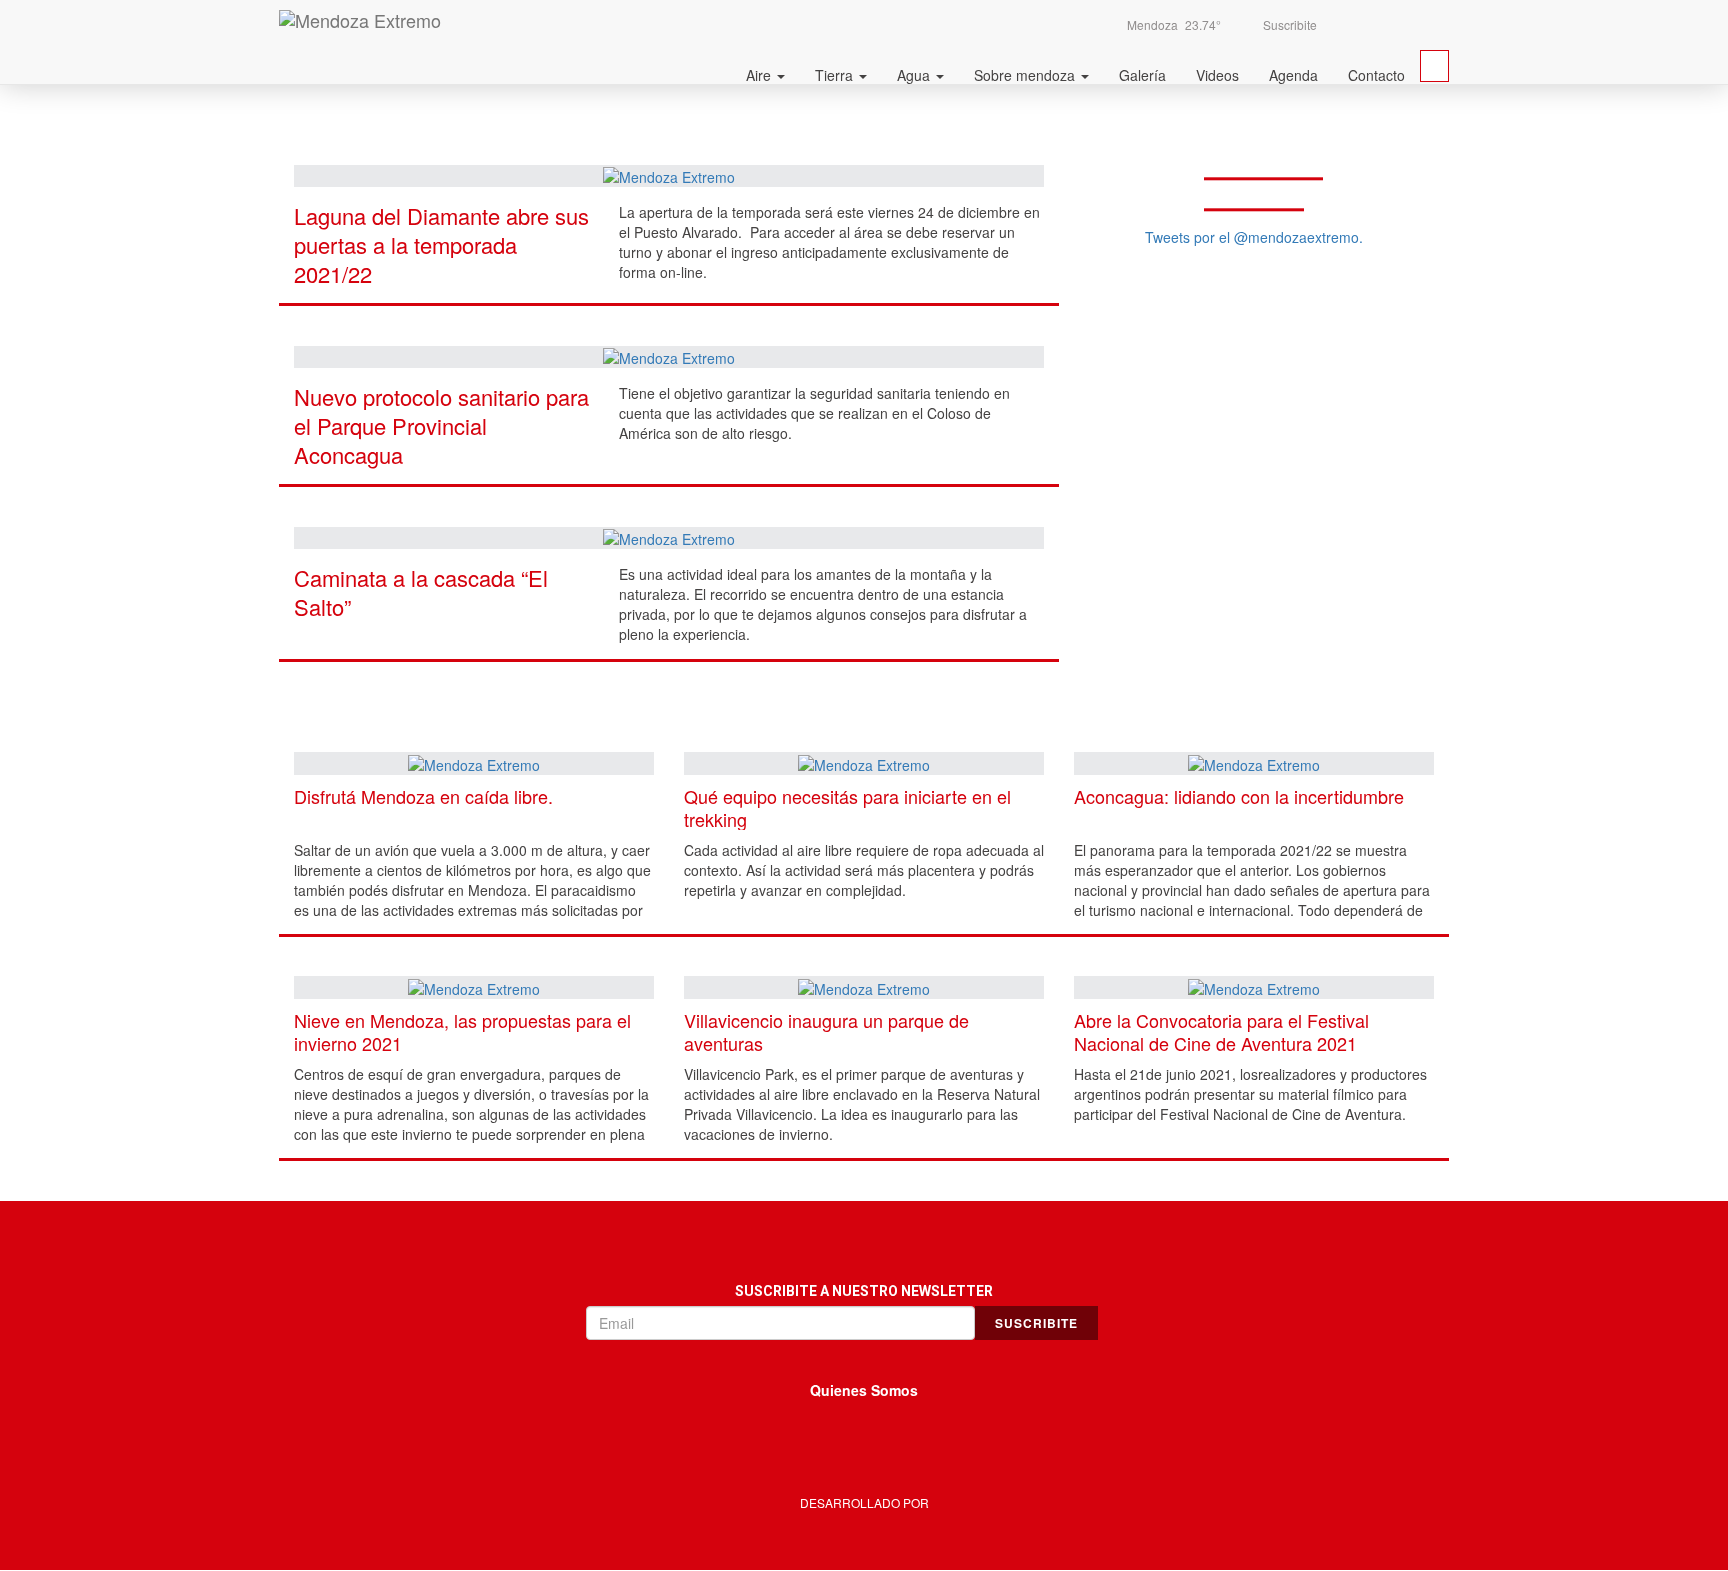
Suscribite (1288, 24)
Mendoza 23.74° (1174, 24)
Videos (1217, 75)
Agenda (1293, 75)
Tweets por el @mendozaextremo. (1254, 237)
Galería (1142, 75)
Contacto (1376, 75)
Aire (760, 75)
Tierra (836, 75)
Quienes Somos (864, 1390)
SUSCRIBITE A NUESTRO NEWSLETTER (864, 1291)
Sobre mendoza (1026, 75)
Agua (915, 75)
